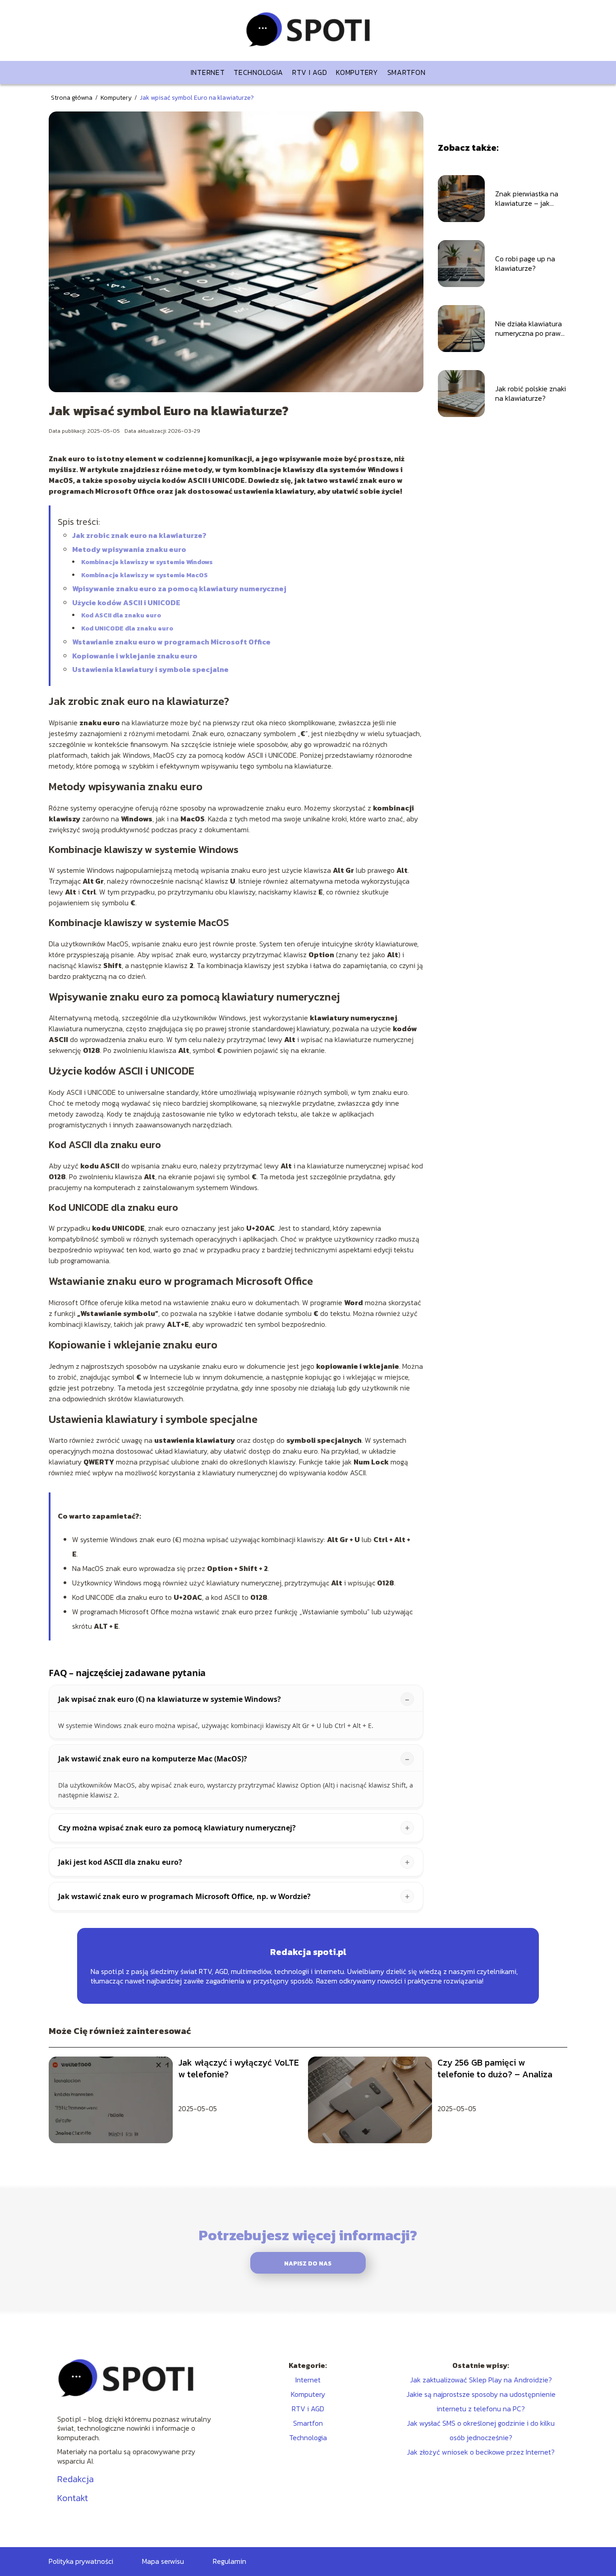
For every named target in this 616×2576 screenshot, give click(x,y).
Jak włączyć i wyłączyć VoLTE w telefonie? (239, 2068)
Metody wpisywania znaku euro (129, 549)
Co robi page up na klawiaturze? (525, 264)
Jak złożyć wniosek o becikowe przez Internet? (481, 2452)
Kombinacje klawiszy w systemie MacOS (145, 575)
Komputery (357, 72)
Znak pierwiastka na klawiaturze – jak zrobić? (527, 199)
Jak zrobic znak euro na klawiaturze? (139, 535)
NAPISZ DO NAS (308, 2263)
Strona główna (72, 98)
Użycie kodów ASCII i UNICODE (126, 602)
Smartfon (407, 72)
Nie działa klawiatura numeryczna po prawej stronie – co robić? (531, 329)
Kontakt (73, 2498)
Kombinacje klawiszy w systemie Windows (147, 562)
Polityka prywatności (81, 2561)
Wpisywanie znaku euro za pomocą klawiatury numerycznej (179, 588)
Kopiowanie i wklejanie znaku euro (135, 656)
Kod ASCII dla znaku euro (121, 615)
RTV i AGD (310, 72)
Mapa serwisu (163, 2561)
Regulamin (230, 2561)
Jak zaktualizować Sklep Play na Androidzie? (481, 2380)
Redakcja (76, 2479)
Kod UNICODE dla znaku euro (127, 628)
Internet (208, 72)
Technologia (258, 72)
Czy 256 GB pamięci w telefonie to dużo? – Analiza (495, 2068)
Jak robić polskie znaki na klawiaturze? (531, 394)
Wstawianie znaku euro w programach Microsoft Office (171, 642)
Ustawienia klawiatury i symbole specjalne (150, 669)
